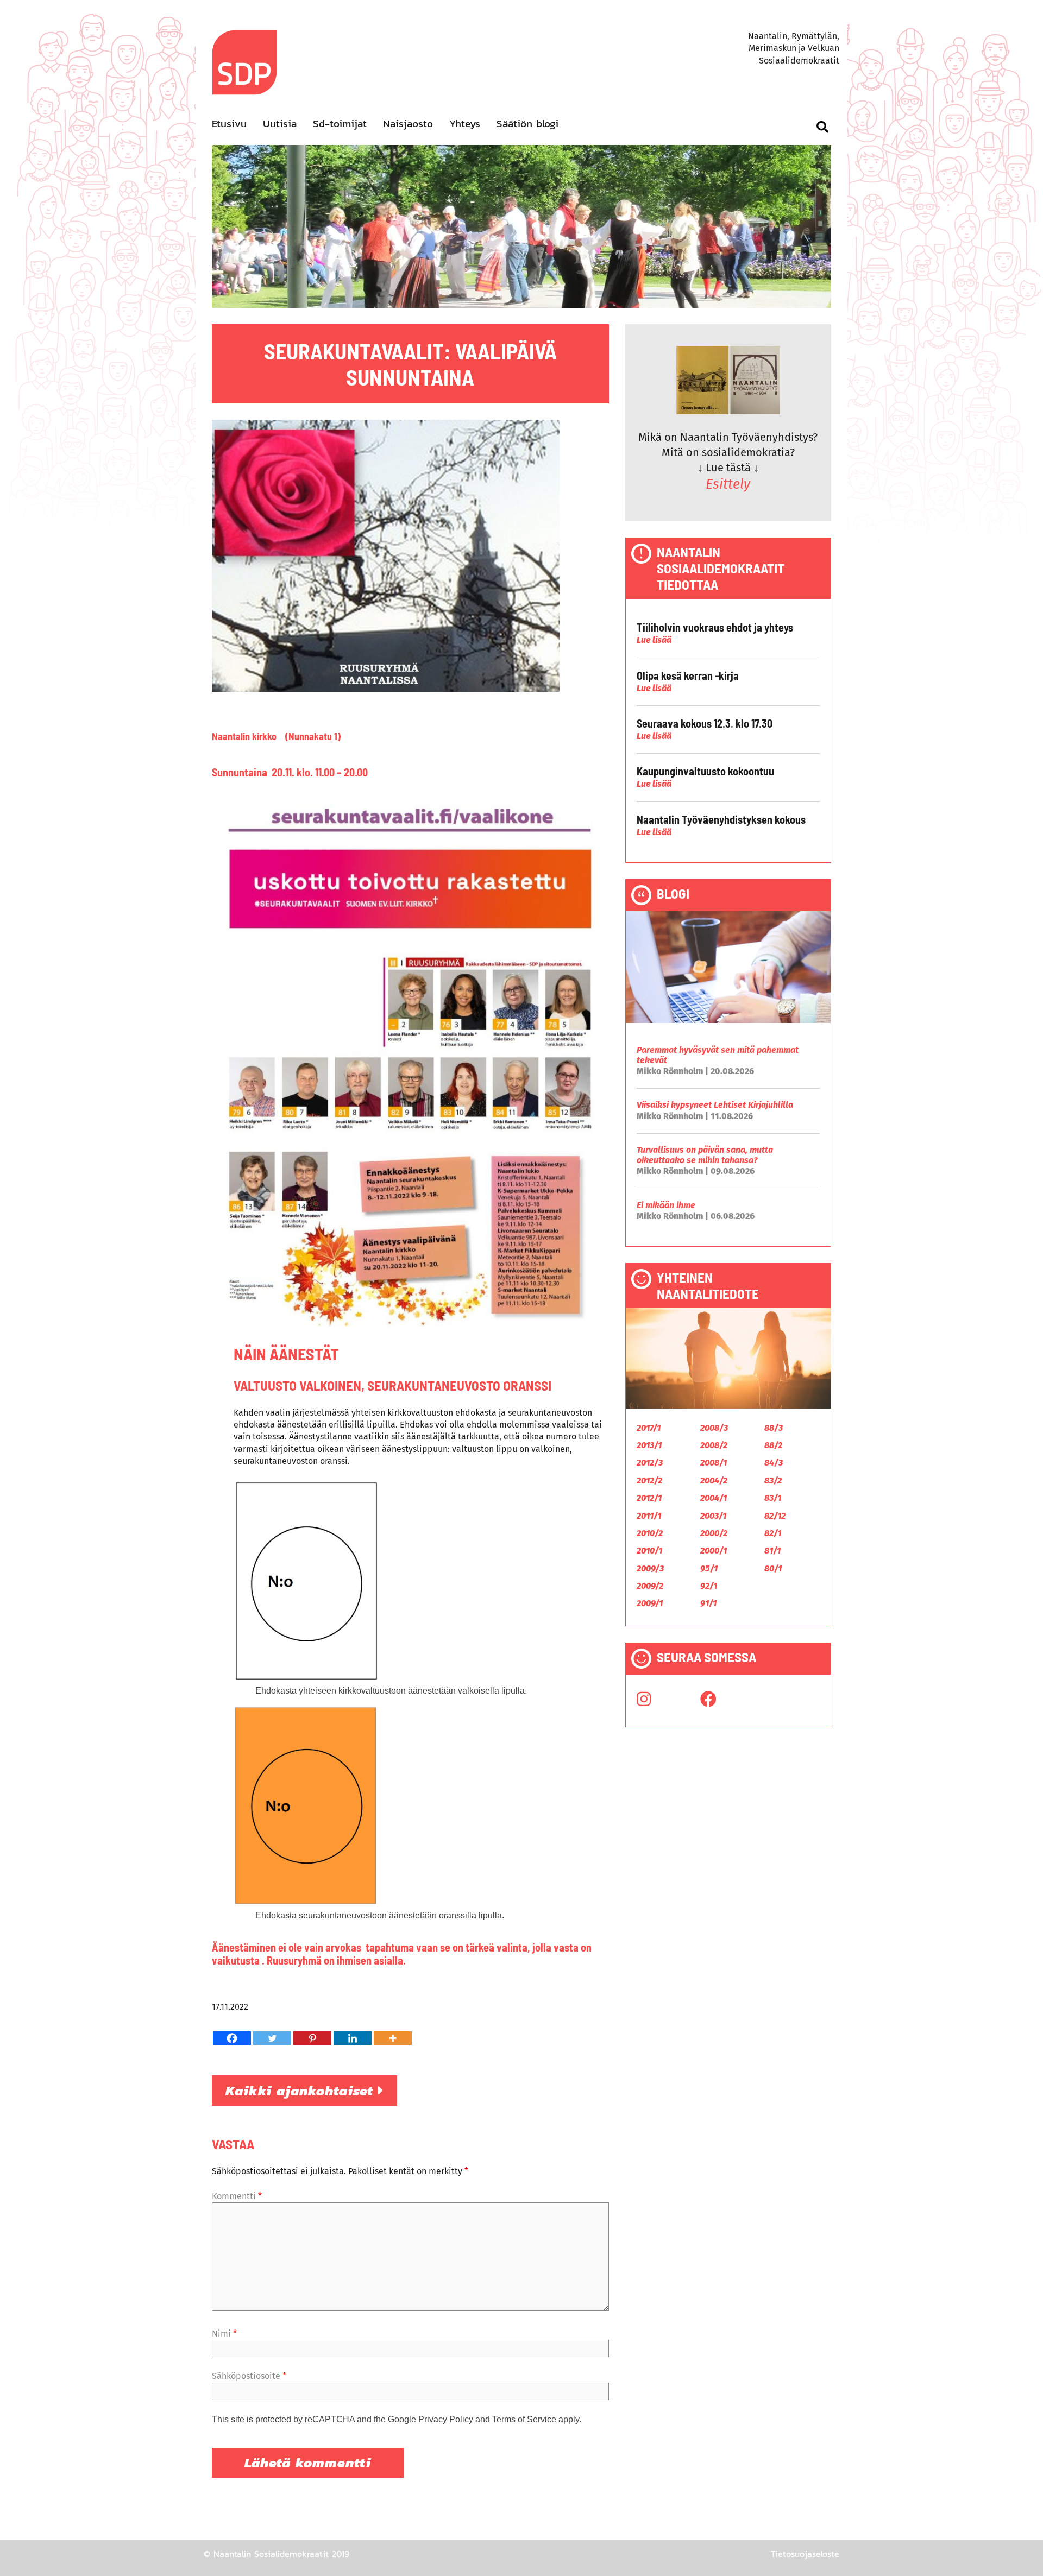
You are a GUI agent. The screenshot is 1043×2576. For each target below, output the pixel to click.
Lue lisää (654, 640)
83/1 (773, 1498)
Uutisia (280, 124)
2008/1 (714, 1463)
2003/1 (713, 1516)
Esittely (728, 484)
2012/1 (649, 1498)
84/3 (774, 1463)
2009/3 (650, 1568)
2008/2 (714, 1445)
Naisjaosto (408, 124)
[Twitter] (272, 2038)
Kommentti (237, 2196)
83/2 (773, 1480)
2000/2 (714, 1533)
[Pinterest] (312, 2038)
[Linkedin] (353, 2038)
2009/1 (650, 1603)
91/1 (708, 1603)
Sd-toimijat (340, 124)
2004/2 (714, 1480)
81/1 (772, 1551)
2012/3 (650, 1463)
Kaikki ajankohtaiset (302, 2091)
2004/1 (714, 1498)
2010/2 (650, 1533)
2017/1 (649, 1428)
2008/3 (714, 1428)
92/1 (709, 1586)
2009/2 (650, 1586)
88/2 (773, 1445)
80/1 (773, 1568)
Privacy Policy (446, 2419)
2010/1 (649, 1551)
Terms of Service (524, 2419)
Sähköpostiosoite (249, 2376)
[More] (393, 2038)
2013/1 (649, 1445)
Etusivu (229, 124)
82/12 (775, 1516)
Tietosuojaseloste (805, 2554)
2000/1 (714, 1551)
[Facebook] (232, 2038)
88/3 (774, 1428)
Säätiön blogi (527, 124)
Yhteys (465, 124)
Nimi (224, 2334)
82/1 (773, 1533)
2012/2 (649, 1480)
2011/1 (649, 1516)
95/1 (709, 1568)
